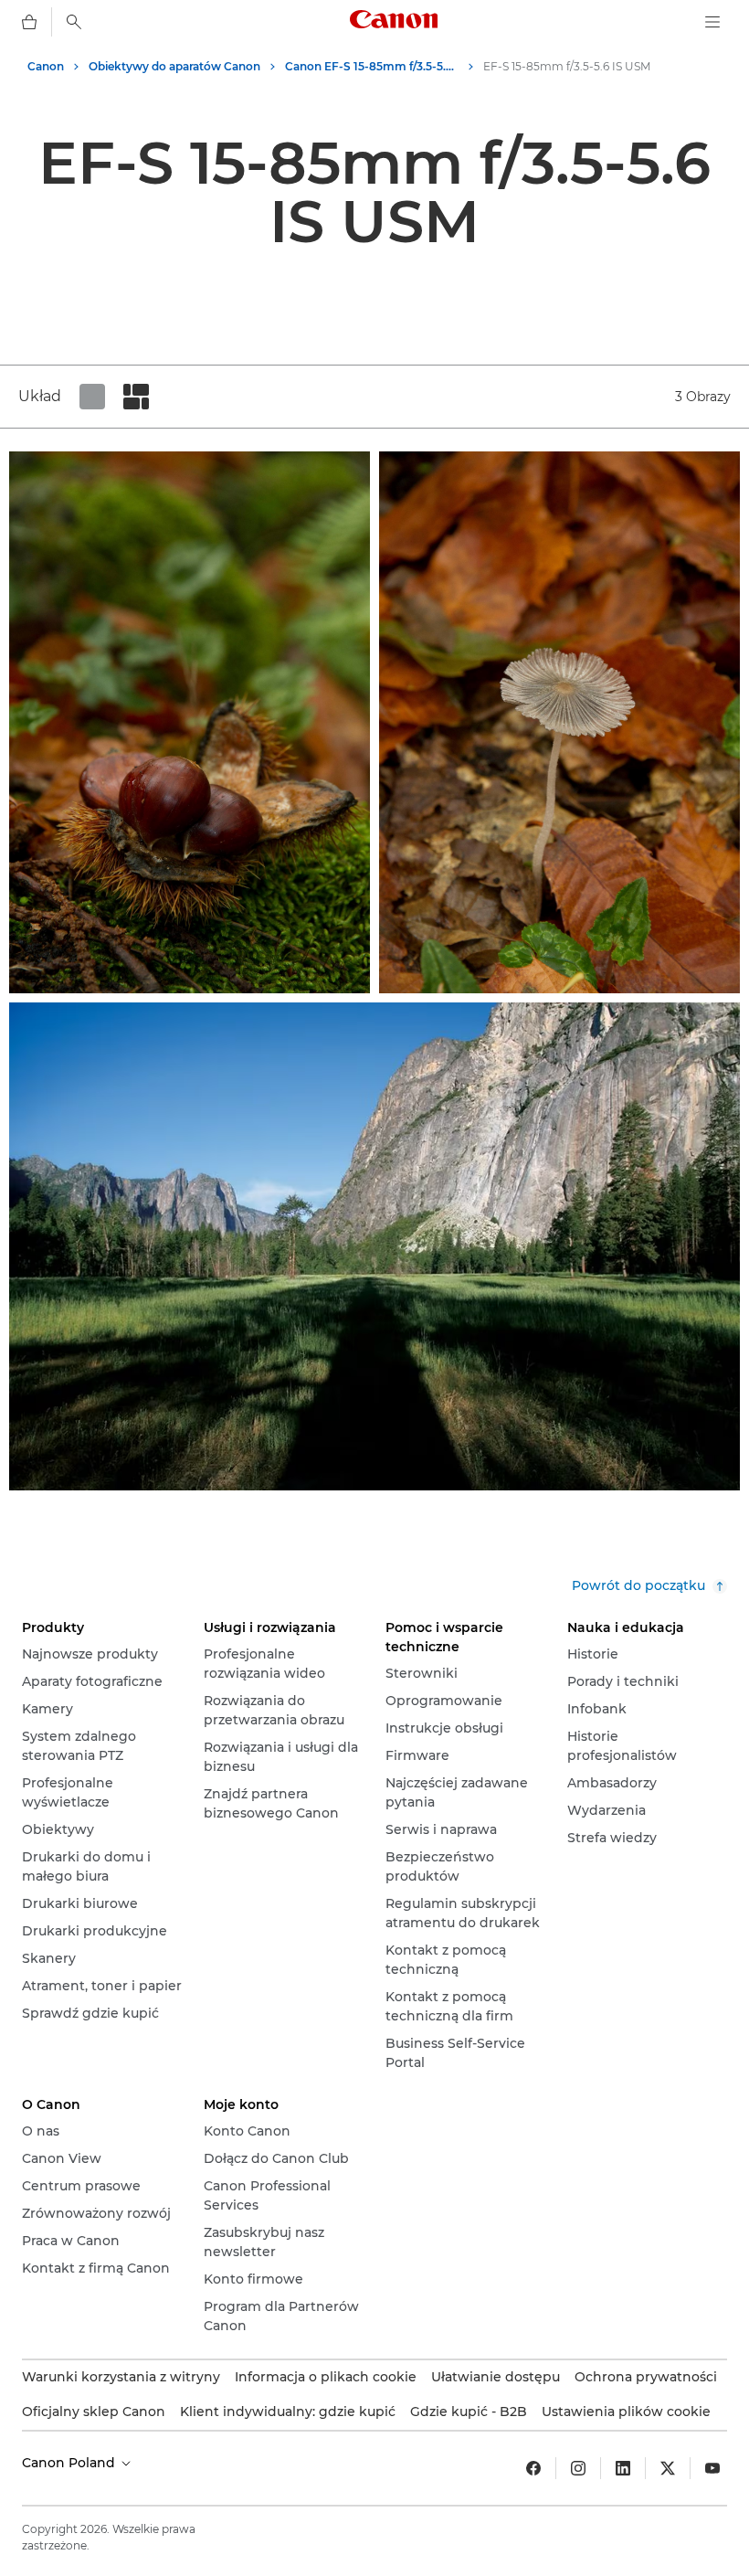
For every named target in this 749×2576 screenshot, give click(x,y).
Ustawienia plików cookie (626, 2412)
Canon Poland (70, 2463)
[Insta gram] (578, 2468)
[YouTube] (712, 2468)
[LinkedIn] (623, 2468)
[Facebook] (533, 2468)
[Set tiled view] (92, 397)
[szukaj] (74, 22)
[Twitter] (668, 2468)
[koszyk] (29, 22)
